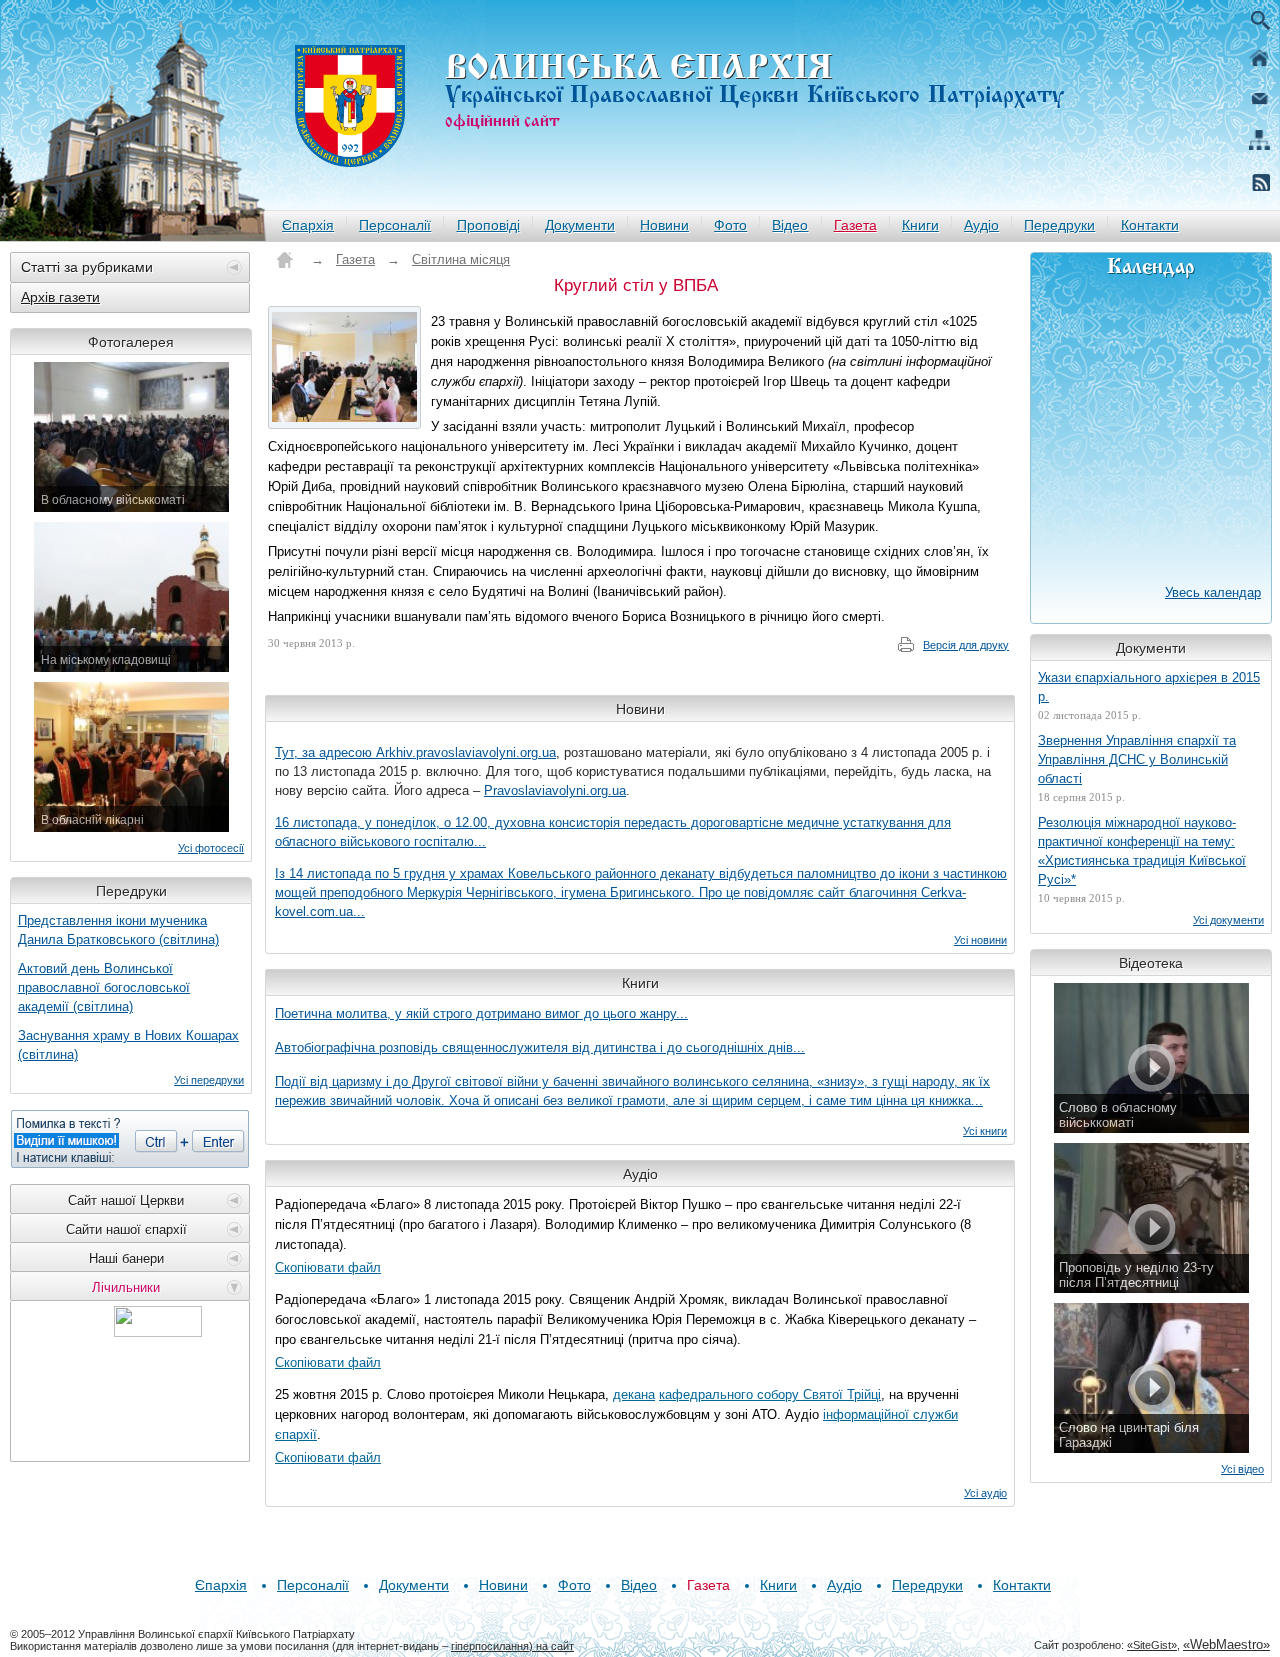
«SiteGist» (1152, 1645)
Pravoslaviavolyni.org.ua (555, 790)
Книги (920, 225)
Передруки (1059, 225)
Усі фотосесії (211, 848)
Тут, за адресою (325, 752)
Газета (855, 225)
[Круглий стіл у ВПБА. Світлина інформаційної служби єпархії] (344, 367)
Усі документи (1228, 920)
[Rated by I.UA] (158, 1331)
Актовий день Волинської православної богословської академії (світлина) (104, 987)
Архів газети (60, 297)
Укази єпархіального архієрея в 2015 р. (1149, 687)
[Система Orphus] (130, 1139)
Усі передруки (209, 1080)
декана (634, 1394)
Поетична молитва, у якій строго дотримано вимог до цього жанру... (481, 1013)
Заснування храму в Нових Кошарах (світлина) (128, 1045)
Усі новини (980, 940)
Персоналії (395, 225)
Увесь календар (1213, 592)
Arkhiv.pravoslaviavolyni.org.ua (466, 752)
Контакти (1150, 225)
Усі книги (985, 1131)
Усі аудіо (985, 1493)
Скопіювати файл (328, 1267)
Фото (730, 225)
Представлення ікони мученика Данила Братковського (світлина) (118, 930)
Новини (664, 225)
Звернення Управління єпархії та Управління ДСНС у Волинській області (1137, 759)
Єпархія (308, 225)
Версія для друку (966, 645)
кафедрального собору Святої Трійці (770, 1394)
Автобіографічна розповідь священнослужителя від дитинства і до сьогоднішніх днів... (540, 1047)
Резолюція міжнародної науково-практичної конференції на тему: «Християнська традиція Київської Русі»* (1142, 851)
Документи (580, 225)
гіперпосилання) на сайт (512, 1646)
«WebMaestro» (1226, 1644)
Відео (790, 225)
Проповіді (488, 225)
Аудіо (981, 225)
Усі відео (1242, 1469)
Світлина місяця (461, 259)
